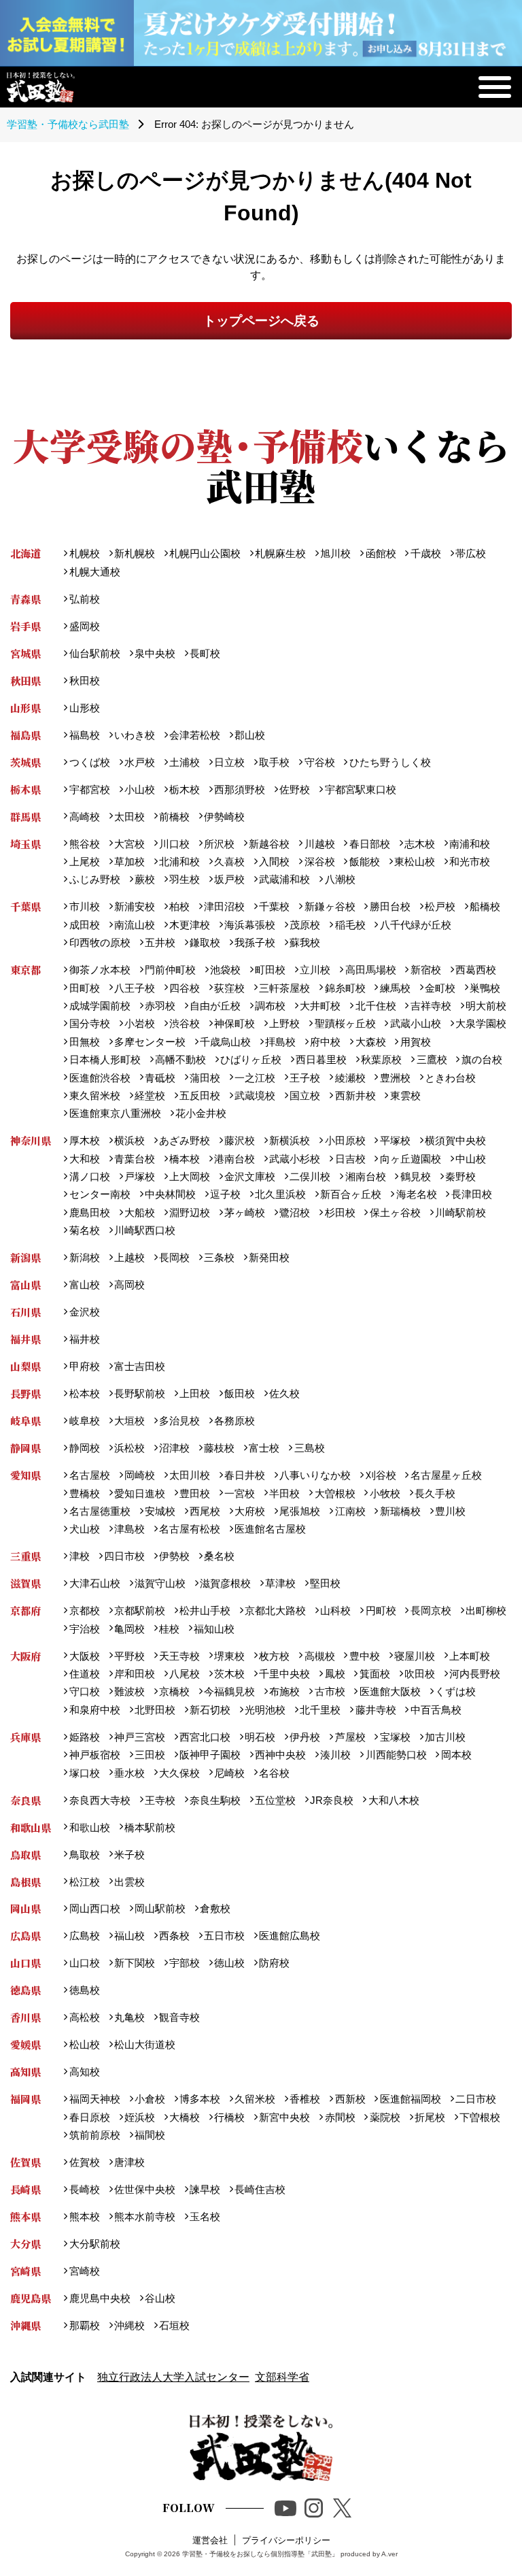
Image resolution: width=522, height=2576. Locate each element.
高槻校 (319, 1656)
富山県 (25, 1285)
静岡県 (25, 1448)
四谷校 (185, 988)
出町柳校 (486, 1610)
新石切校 (210, 1710)
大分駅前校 (94, 2244)
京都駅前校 (140, 1610)
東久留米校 (94, 1095)
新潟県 (25, 1257)
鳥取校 (84, 1855)
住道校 (84, 1674)
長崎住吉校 (260, 2189)
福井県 (25, 1339)
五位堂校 (275, 1800)
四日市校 (124, 1556)
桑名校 (219, 1556)
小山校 (140, 789)
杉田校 (340, 1212)
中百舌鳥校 (436, 1710)
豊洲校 (395, 1078)
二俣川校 (310, 1176)
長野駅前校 (140, 1393)
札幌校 (84, 553)
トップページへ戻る (261, 321)
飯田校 (240, 1393)
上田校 (195, 1393)
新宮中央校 (284, 2117)
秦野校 (460, 1176)
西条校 (174, 1936)
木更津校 (190, 925)
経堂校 (150, 1095)
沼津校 (174, 1448)
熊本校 (84, 2217)
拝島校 (280, 1042)
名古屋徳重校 (100, 1511)
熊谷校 (84, 844)
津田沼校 (224, 906)
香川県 (25, 2017)
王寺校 (160, 1800)
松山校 (84, 2044)
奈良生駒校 (215, 1800)
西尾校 (205, 1511)
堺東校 (229, 1656)
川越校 (319, 844)
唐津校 (129, 2162)
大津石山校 (94, 1583)
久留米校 (255, 2099)
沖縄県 (25, 2325)
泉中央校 (155, 653)
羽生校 (185, 879)
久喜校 (229, 862)
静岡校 (84, 1448)
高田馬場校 (370, 970)
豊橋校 (84, 1493)
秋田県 (25, 681)
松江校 (84, 1882)
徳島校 (84, 1990)
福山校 (129, 1936)
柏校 (179, 906)
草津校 (280, 1583)
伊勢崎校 (224, 817)
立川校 (315, 970)
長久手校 (435, 1493)
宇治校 (84, 1629)
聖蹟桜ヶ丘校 (345, 1023)
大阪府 (25, 1656)
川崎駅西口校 (145, 1230)
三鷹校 (432, 1059)
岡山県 (25, 1908)
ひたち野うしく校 (390, 762)
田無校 (84, 1042)
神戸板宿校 (94, 1755)
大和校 (84, 1159)
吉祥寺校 (431, 1006)
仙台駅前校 (94, 653)
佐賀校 (84, 2162)
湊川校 (335, 1755)
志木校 (420, 844)
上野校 (284, 1023)
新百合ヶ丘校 (351, 1194)
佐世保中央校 (145, 2189)
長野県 (25, 1393)
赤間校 (340, 2117)
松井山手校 (205, 1610)
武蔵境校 (255, 1095)
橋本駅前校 (150, 1827)
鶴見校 (415, 1176)
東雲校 (405, 1095)
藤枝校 (219, 1448)
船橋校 (485, 906)
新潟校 (84, 1257)
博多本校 (200, 2099)
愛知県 (25, 1475)
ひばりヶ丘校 (251, 1059)
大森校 (370, 1042)
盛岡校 (84, 626)
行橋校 (229, 2117)
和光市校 (470, 862)
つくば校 (89, 762)
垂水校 (129, 1773)
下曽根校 (480, 2117)
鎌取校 (205, 942)
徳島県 (25, 1990)
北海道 (25, 553)
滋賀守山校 (160, 1583)
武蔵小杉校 (295, 1159)
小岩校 (140, 1023)
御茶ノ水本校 (100, 970)
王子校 (305, 1078)
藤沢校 (240, 1140)
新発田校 (269, 1257)
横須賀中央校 (455, 1140)
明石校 (260, 1737)
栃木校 (185, 789)
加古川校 (445, 1737)
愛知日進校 (140, 1493)
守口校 (84, 1691)
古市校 (330, 1691)
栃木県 (25, 789)
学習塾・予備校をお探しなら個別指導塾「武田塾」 (260, 2554)
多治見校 (179, 1421)
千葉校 (274, 906)
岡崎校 (140, 1475)
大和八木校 (394, 1800)
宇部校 (185, 1963)
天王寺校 (179, 1656)
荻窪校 (229, 988)
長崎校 (84, 2189)
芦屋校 (350, 1737)
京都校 (84, 1610)
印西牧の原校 (100, 942)
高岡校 (129, 1285)
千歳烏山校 (225, 1042)
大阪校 (84, 1656)
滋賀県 (25, 1583)
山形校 (84, 708)
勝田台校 (390, 906)
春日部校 (369, 844)
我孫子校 (255, 942)
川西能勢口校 (396, 1755)
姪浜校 (140, 2117)
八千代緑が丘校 (415, 925)
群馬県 (25, 817)
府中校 (325, 1042)
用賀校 (415, 1042)
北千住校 (376, 1006)
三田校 (150, 1755)
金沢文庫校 (250, 1176)
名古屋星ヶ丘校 (446, 1475)
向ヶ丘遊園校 (410, 1159)
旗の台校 (482, 1059)
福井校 (84, 1339)
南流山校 (135, 925)
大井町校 (320, 1006)
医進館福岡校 (410, 2099)
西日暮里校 (321, 1059)
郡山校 (250, 735)
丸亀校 (129, 2017)
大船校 (140, 1212)
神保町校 (234, 1023)
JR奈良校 (332, 1800)
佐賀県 (25, 2162)
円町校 (381, 1610)
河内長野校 (475, 1674)
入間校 (274, 862)
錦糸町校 (345, 988)
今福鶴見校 (229, 1691)
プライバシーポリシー (286, 2540)
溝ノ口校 (89, 1176)
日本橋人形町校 (105, 1059)
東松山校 (415, 862)
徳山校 (229, 1963)
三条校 (219, 1257)
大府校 (250, 1511)
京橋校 (174, 1691)
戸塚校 (140, 1176)
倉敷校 (215, 1908)
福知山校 (214, 1629)
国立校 (305, 1095)
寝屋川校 (415, 1656)
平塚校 (395, 1140)
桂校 (169, 1629)
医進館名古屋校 (270, 1529)
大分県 (25, 2244)
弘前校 (84, 599)
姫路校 (84, 1737)
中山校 (471, 1159)
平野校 (129, 1656)
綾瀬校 (350, 1078)
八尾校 (185, 1674)
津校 (79, 1556)
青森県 (25, 599)
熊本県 (25, 2217)
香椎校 (305, 2099)
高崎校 (84, 817)
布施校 (284, 1691)
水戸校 (140, 762)
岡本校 (456, 1755)
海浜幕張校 (250, 925)
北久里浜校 (280, 1194)
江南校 (350, 1511)
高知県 (25, 2072)
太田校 (129, 817)
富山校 (84, 1285)
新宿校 (425, 970)
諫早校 (205, 2189)
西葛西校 (476, 970)
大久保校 (179, 1773)
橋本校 (185, 1159)
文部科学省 (282, 2377)
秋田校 (84, 681)
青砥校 (160, 1078)
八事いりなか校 (315, 1475)
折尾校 (430, 2117)
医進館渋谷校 (100, 1078)
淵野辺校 (190, 1212)
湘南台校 (365, 1176)
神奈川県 (31, 1140)
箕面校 (375, 1674)
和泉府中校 (94, 1710)
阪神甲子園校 (210, 1755)
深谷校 (319, 862)
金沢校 (84, 1312)
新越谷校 (269, 844)
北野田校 (155, 1710)
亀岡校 (129, 1629)
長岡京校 (431, 1610)
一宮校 (240, 1493)
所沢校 (219, 844)
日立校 (229, 762)
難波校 (129, 1691)
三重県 (25, 1556)
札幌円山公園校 (205, 553)
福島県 (25, 735)
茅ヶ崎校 (245, 1212)
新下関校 (135, 1963)
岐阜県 (25, 1421)
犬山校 (84, 1529)
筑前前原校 (94, 2135)
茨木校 (229, 1674)
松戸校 (440, 906)
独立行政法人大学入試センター (173, 2377)
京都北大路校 (275, 1610)
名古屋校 (89, 1475)
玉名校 (205, 2217)
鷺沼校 (295, 1212)
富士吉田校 (140, 1366)
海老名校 (416, 1194)
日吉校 (350, 1159)
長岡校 (174, 1257)
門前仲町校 (170, 970)
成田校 (84, 925)
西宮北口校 (205, 1737)
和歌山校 (89, 1827)
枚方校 (274, 1656)
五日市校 (224, 1936)
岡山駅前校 (160, 1908)
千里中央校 (284, 1674)
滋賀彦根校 (225, 1583)
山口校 (84, 1963)
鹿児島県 (31, 2298)
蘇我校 (305, 942)
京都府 (25, 1610)
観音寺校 (179, 2017)
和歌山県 (31, 1827)
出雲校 (129, 1882)
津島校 (129, 1529)
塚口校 (84, 1773)
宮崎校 (84, 2271)
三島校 (309, 1448)
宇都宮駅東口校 (360, 789)
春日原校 (89, 2117)
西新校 (350, 2099)
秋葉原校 (381, 1059)
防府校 (274, 1963)
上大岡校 (190, 1176)
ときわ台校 (450, 1078)
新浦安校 (135, 906)
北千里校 (320, 1710)
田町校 (84, 988)
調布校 (270, 1006)
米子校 (129, 1855)
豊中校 (364, 1656)
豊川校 (450, 1511)
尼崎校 (229, 1773)
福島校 (84, 735)
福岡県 (25, 2099)
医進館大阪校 (390, 1691)
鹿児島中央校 (100, 2298)
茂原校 (305, 925)
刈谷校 (381, 1475)
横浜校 (129, 1140)
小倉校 (150, 2099)
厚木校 (84, 1140)
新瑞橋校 (400, 1511)
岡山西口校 (94, 1908)
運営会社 (210, 2540)
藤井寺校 (376, 1710)
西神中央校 (280, 1755)
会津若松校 (195, 735)
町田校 (270, 970)
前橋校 (174, 817)
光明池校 (265, 1710)
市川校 (84, 906)
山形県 (25, 708)
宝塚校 (395, 1737)
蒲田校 (205, 1078)
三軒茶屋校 (284, 988)
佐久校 (284, 1393)
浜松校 (129, 1448)
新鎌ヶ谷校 (330, 906)
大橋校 (185, 2117)
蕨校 (145, 879)
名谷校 (274, 1773)
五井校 (160, 942)
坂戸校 (229, 879)
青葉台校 (135, 1159)
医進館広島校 (290, 1936)
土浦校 (185, 762)
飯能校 (364, 862)
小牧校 (385, 1493)
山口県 (25, 1963)
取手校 (274, 762)
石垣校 (174, 2325)
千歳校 (425, 553)
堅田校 (325, 1583)
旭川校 (335, 553)
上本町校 (470, 1656)
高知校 (84, 2072)
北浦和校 (179, 862)
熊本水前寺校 (145, 2217)
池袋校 (225, 970)
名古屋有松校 (190, 1529)
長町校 (205, 653)
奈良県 (25, 1800)
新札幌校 (135, 553)
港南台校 (234, 1159)
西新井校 (355, 1095)
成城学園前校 (100, 1006)
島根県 (25, 1882)
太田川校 (190, 1475)
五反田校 (200, 1095)
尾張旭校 (300, 1511)
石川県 (25, 1312)
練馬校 (395, 988)
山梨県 (25, 1366)
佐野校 (295, 789)
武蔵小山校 (415, 1023)
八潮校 (340, 879)
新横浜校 (290, 1140)
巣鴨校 (485, 988)
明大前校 (486, 1006)
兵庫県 (25, 1737)
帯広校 (471, 553)
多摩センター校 (150, 1042)
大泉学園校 (481, 1023)
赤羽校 (160, 1006)
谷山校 (160, 2298)
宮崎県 (25, 2271)
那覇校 (84, 2325)
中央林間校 (170, 1194)
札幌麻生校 (280, 553)
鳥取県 (25, 1855)
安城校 (160, 1511)
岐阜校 (84, 1421)
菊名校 (84, 1230)
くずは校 (455, 1691)
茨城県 (25, 762)
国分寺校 (89, 1023)
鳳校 (335, 1674)
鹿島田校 (89, 1212)
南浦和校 (470, 844)
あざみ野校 (185, 1140)
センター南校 (100, 1194)
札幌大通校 (94, 572)
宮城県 (25, 653)
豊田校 (195, 1493)
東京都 (25, 970)
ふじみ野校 (94, 879)
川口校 (174, 844)
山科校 (335, 1610)
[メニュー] (495, 87)
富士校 (264, 1448)
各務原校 (234, 1421)
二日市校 (476, 2099)
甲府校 (84, 1366)
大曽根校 (335, 1493)
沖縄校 (129, 2325)
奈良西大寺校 (100, 1800)
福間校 (150, 2135)
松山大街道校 (145, 2044)
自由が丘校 (215, 1006)
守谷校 (319, 762)
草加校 (129, 862)
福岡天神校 (94, 2099)
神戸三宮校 (140, 1737)
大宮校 (129, 844)
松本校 (84, 1393)
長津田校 (471, 1194)
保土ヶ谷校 (395, 1212)
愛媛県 (25, 2044)
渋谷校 (185, 1023)
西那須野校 (240, 789)
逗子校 (225, 1194)
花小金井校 (201, 1113)
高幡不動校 (180, 1059)
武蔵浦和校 (284, 879)
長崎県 (25, 2189)
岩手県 (25, 626)
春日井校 (245, 1475)
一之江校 (255, 1078)
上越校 (129, 1257)
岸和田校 (135, 1674)
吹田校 (420, 1674)
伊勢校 (174, 1556)
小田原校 (345, 1140)
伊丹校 (305, 1737)
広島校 (84, 1936)
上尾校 (84, 862)
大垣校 (129, 1421)
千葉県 (25, 906)
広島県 (25, 1936)
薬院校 (385, 2117)
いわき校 (135, 735)
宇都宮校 (89, 789)
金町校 (440, 988)
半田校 (284, 1493)
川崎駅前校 (460, 1212)
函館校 (381, 553)
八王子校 (135, 988)
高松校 (84, 2017)
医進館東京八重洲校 (115, 1113)
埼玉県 (25, 844)
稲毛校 (350, 925)
